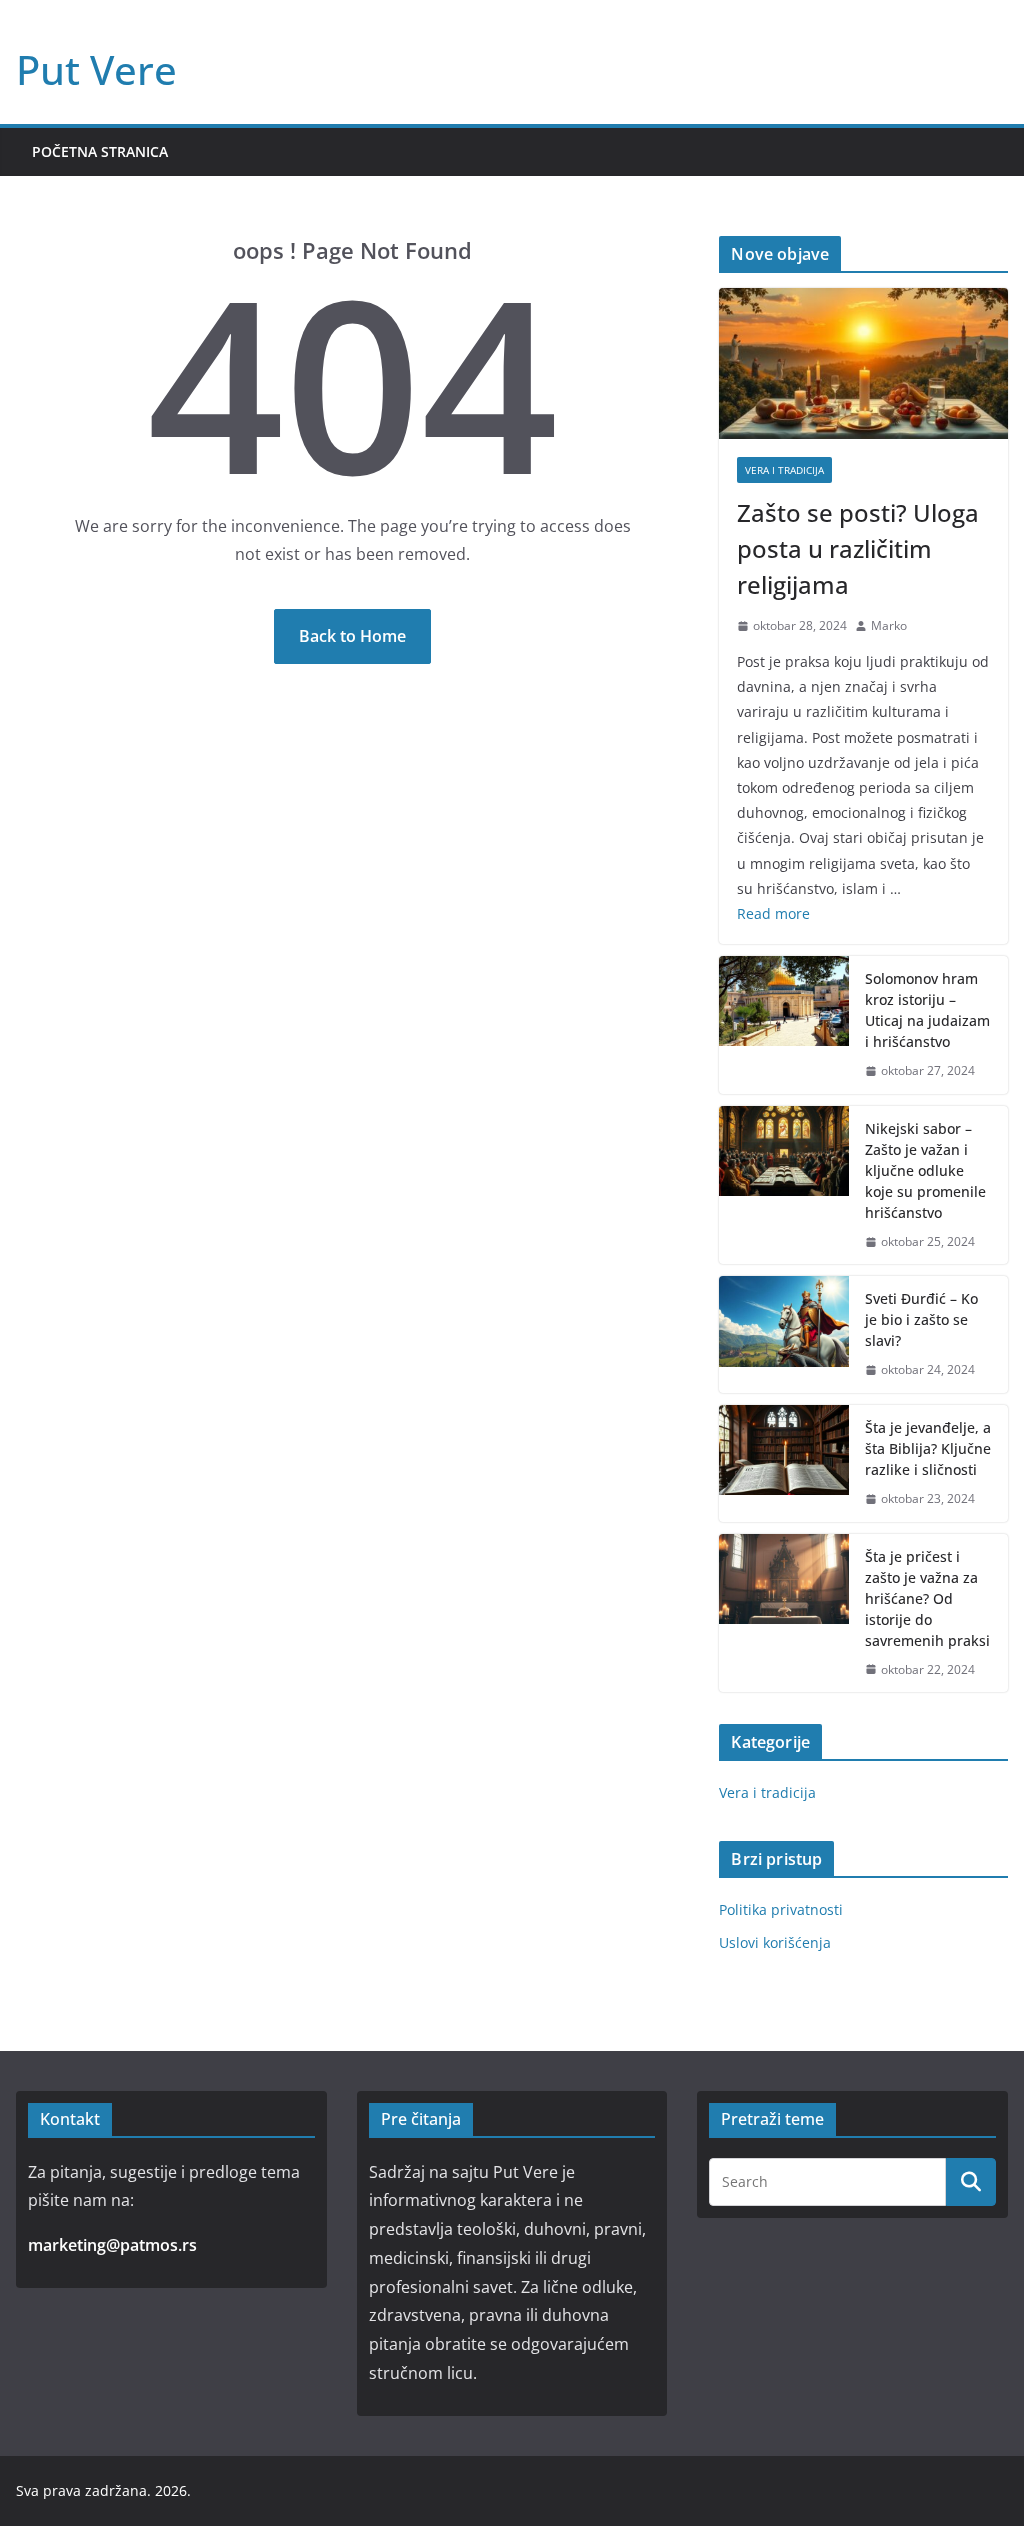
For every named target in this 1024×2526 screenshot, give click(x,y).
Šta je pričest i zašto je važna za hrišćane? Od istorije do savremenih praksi (927, 1598)
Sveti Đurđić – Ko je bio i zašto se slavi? (921, 1319)
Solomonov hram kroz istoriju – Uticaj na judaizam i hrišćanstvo (927, 1010)
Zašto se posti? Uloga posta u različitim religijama (858, 548)
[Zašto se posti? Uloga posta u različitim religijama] (863, 364)
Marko (889, 625)
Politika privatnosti (781, 1909)
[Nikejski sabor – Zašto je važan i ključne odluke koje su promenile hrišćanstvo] (784, 1185)
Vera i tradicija (784, 470)
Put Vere (96, 69)
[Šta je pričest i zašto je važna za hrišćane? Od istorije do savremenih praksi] (784, 1613)
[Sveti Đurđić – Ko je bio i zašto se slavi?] (784, 1334)
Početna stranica (100, 151)
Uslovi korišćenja (775, 1942)
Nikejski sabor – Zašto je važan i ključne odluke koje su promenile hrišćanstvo (925, 1170)
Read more (773, 913)
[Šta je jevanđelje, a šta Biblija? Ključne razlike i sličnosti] (784, 1463)
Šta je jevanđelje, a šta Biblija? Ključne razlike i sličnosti (928, 1448)
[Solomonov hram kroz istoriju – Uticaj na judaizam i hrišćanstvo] (784, 1025)
